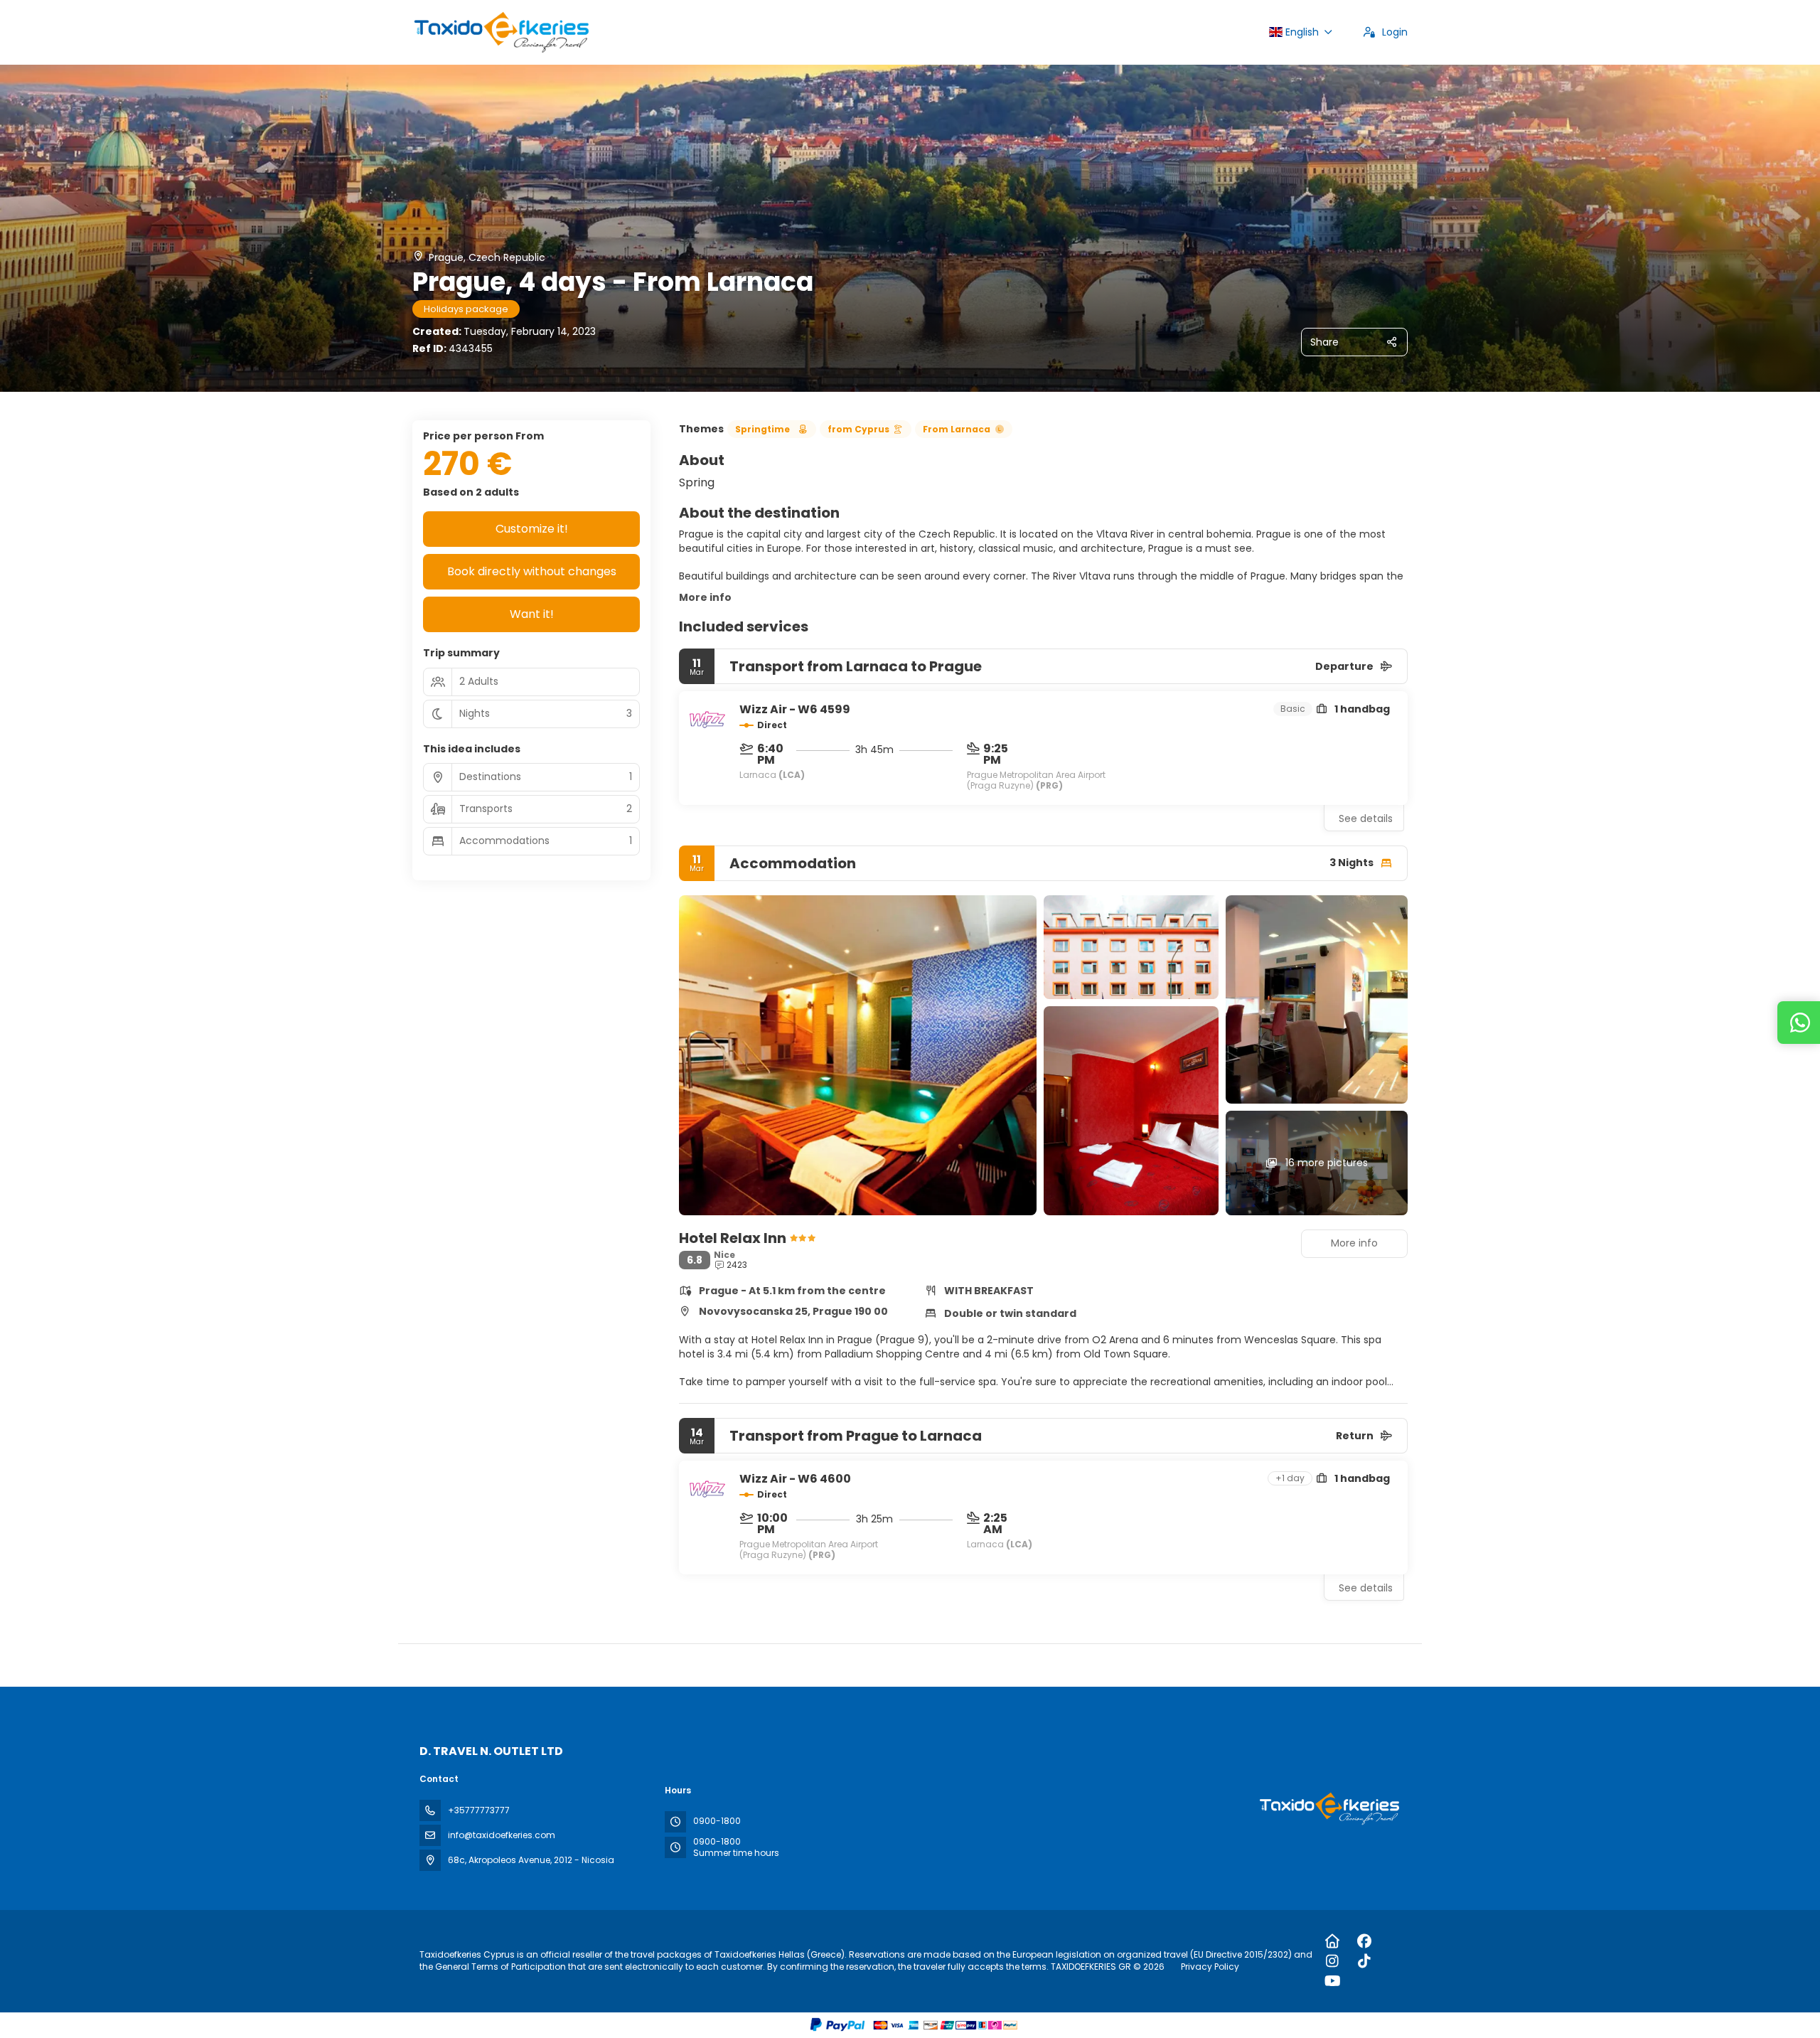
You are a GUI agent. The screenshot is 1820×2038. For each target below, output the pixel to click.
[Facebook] (1365, 1941)
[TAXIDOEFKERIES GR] (1328, 1809)
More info (705, 597)
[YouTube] (1333, 1981)
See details (1366, 818)
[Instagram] (1333, 1961)
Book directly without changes (532, 571)
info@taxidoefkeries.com (502, 1835)
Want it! (532, 614)
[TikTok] (1365, 1961)
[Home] (1333, 1941)
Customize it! (532, 529)
